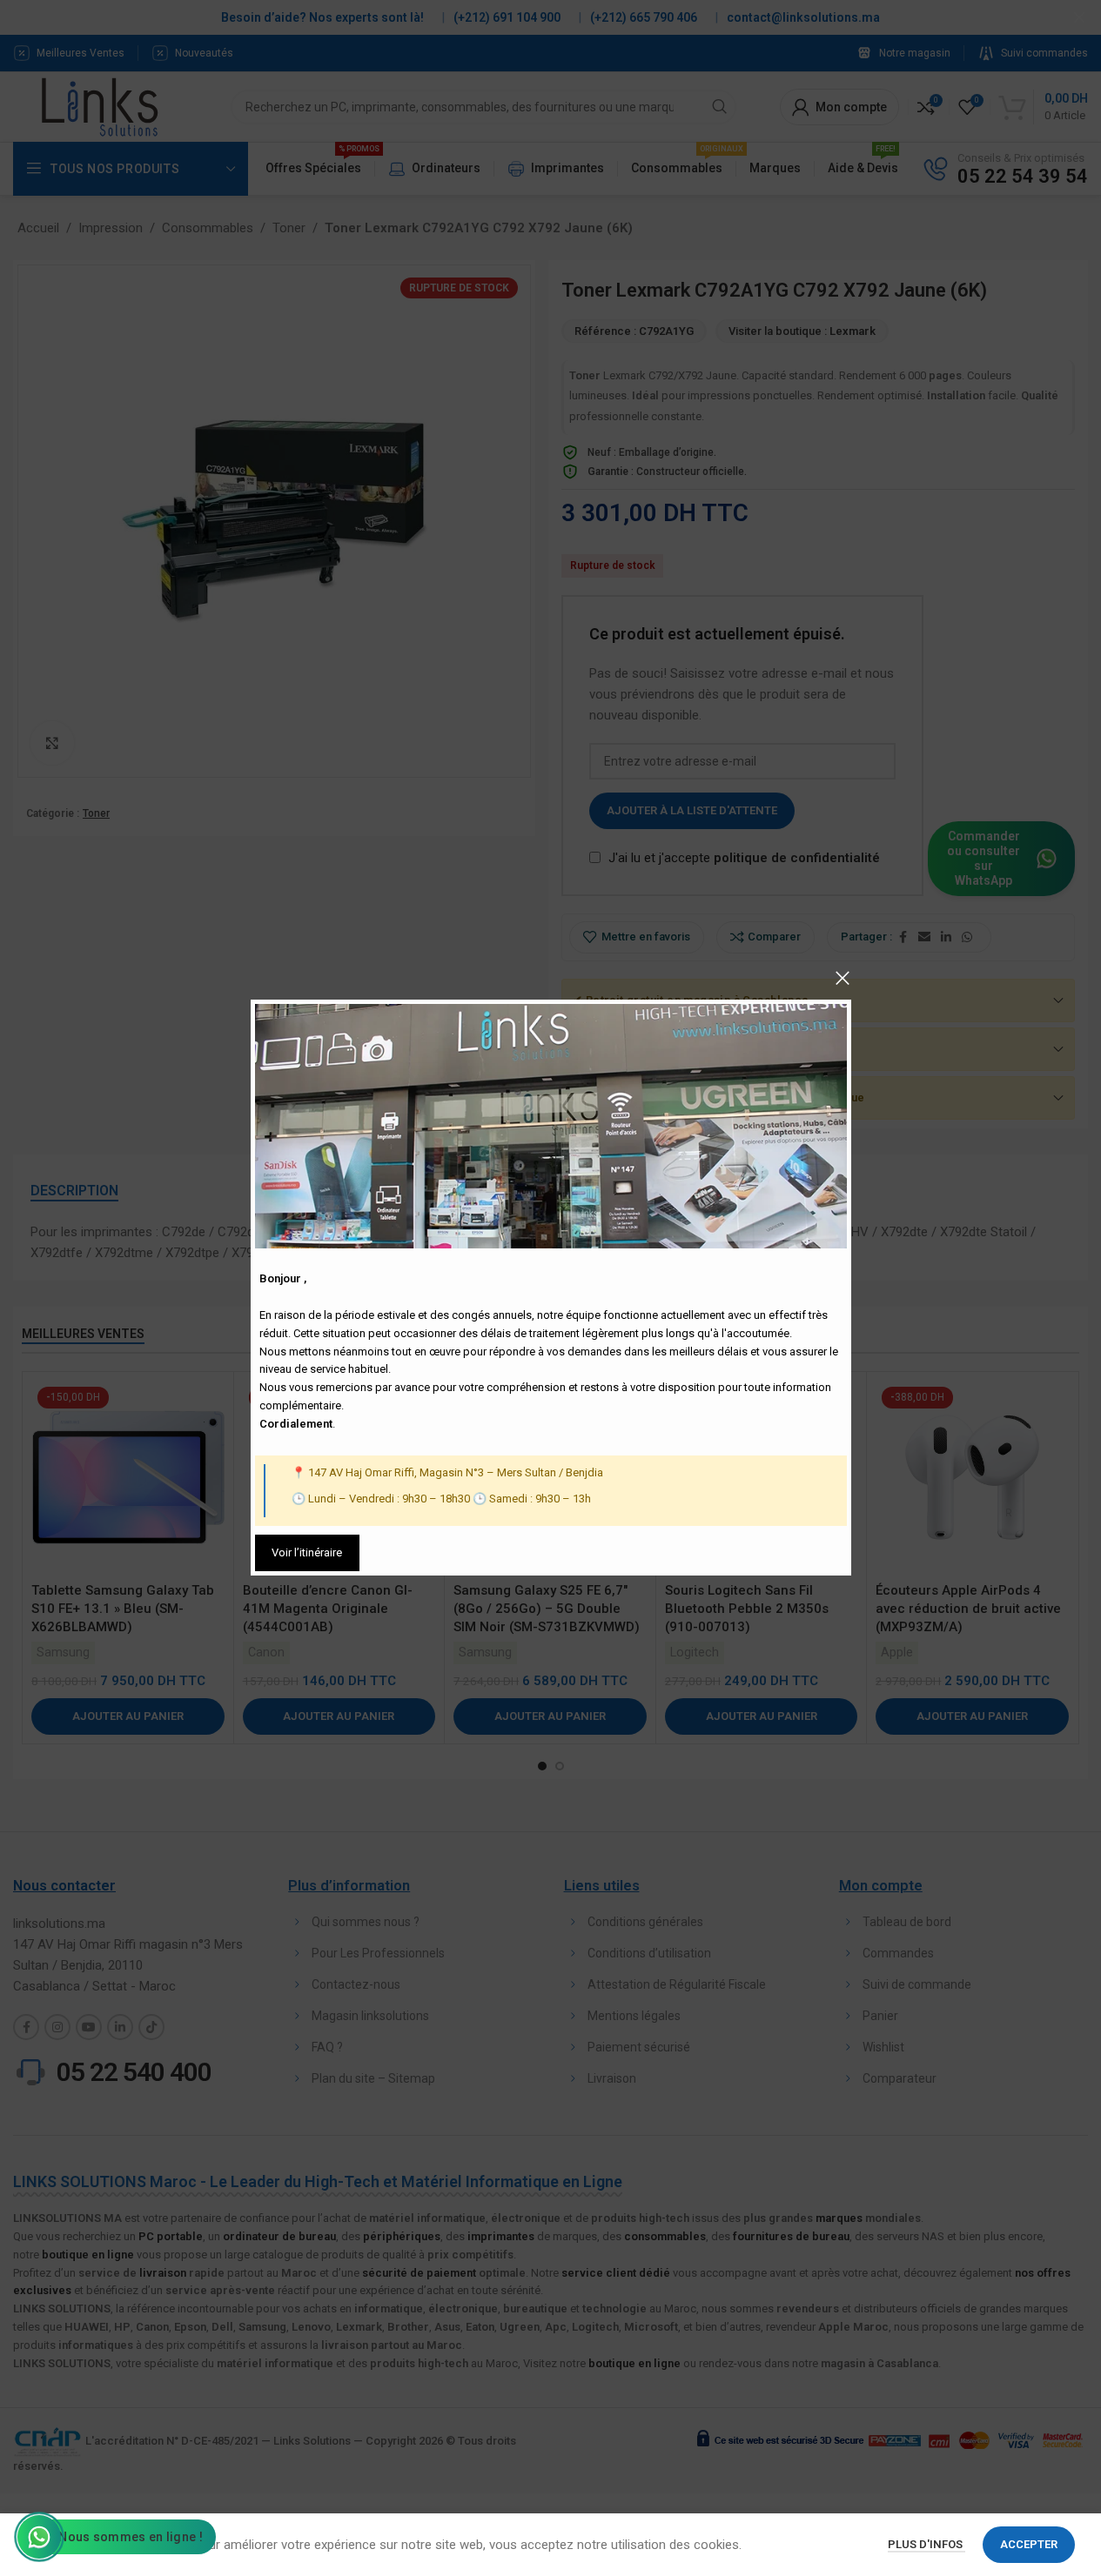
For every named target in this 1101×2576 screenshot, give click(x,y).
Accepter (1029, 2544)
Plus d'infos (926, 2544)
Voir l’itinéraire (307, 1552)
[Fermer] (843, 978)
